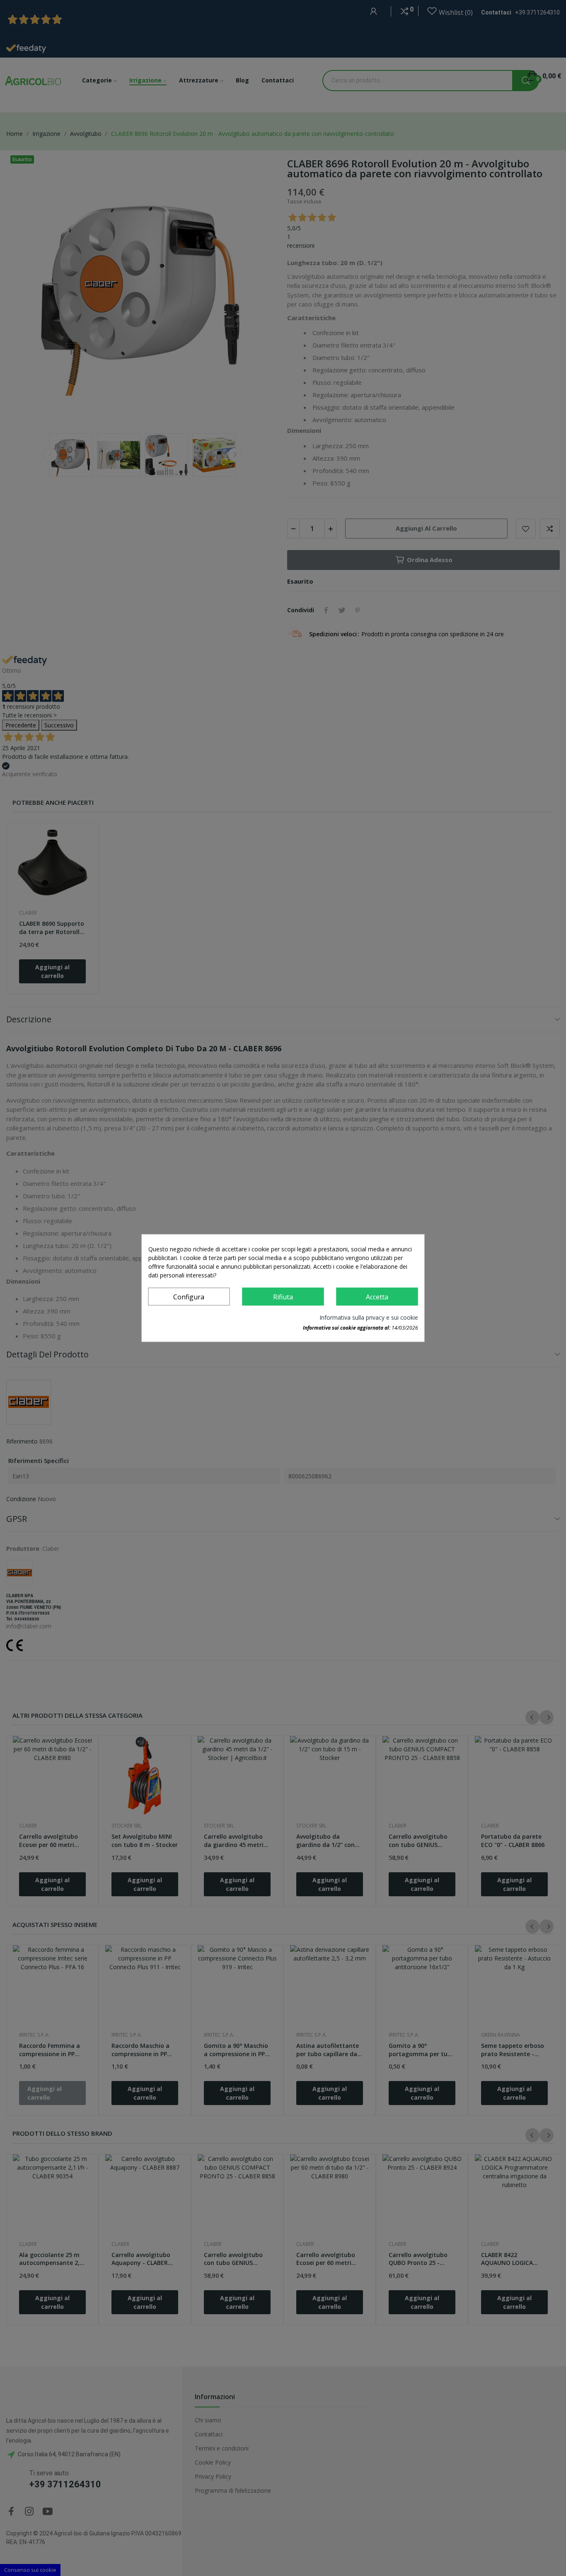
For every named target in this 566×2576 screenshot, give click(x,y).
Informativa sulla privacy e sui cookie (369, 1317)
